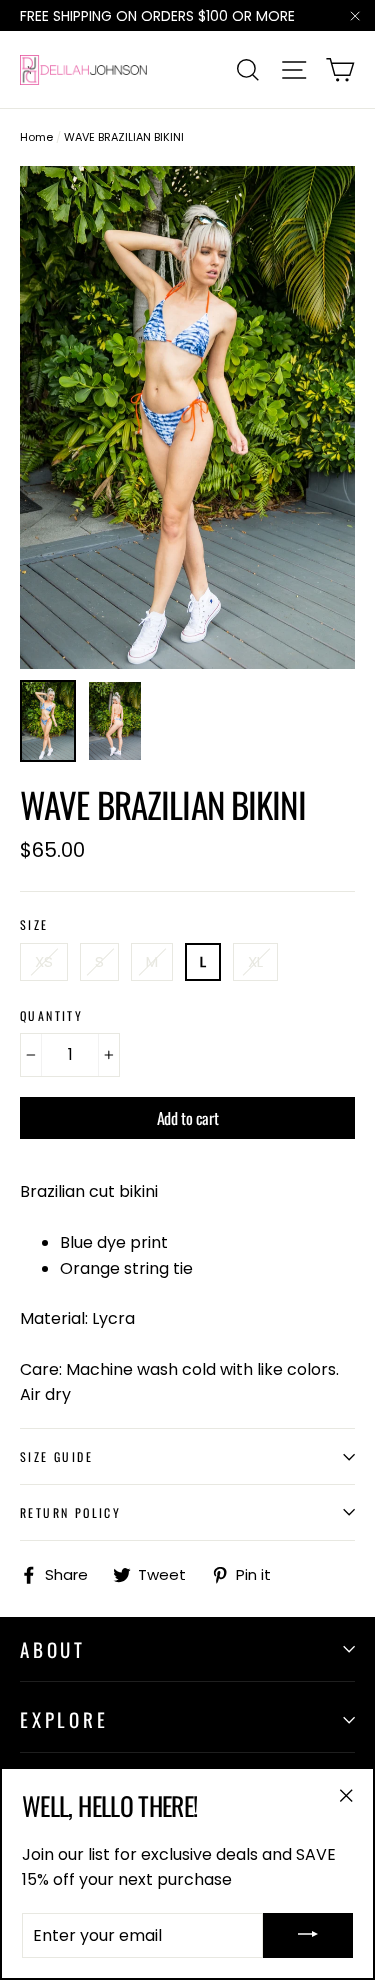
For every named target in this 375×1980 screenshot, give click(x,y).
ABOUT (53, 1649)
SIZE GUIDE (56, 1456)
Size (34, 925)
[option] (187, 417)
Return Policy (70, 1512)
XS (44, 961)
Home (36, 137)
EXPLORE (64, 1719)
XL (255, 961)
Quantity (51, 1016)
